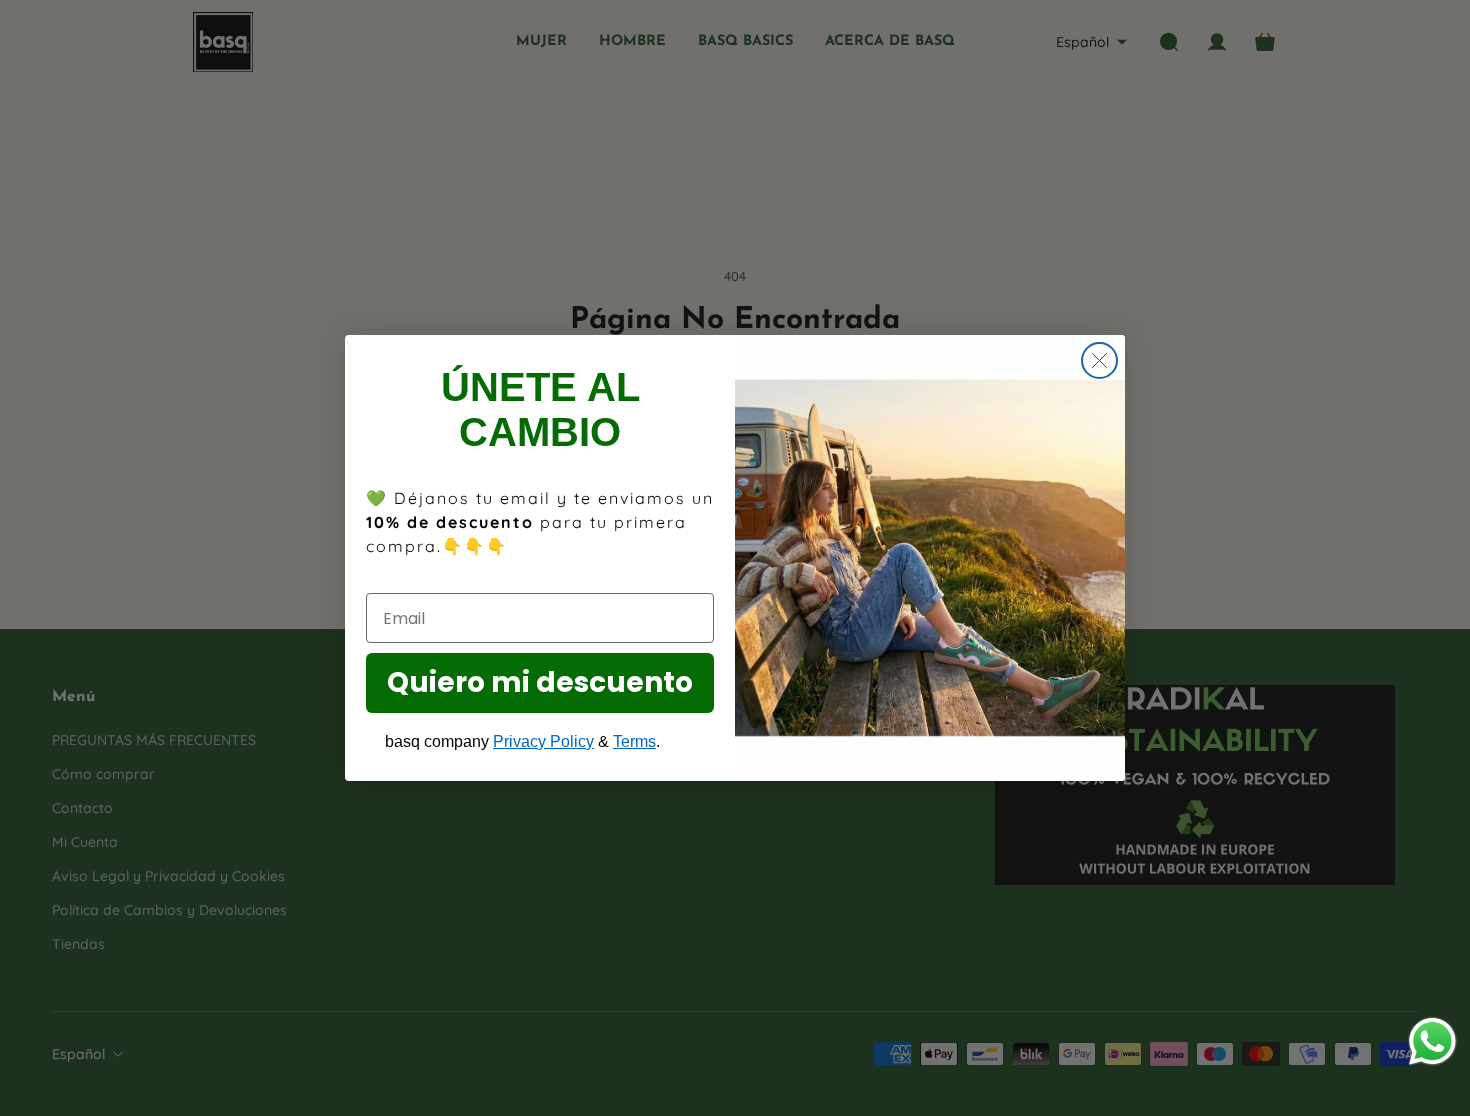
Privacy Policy (543, 741)
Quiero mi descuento (540, 682)
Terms (634, 741)
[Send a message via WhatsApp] (1432, 1041)
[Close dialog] (1099, 360)
